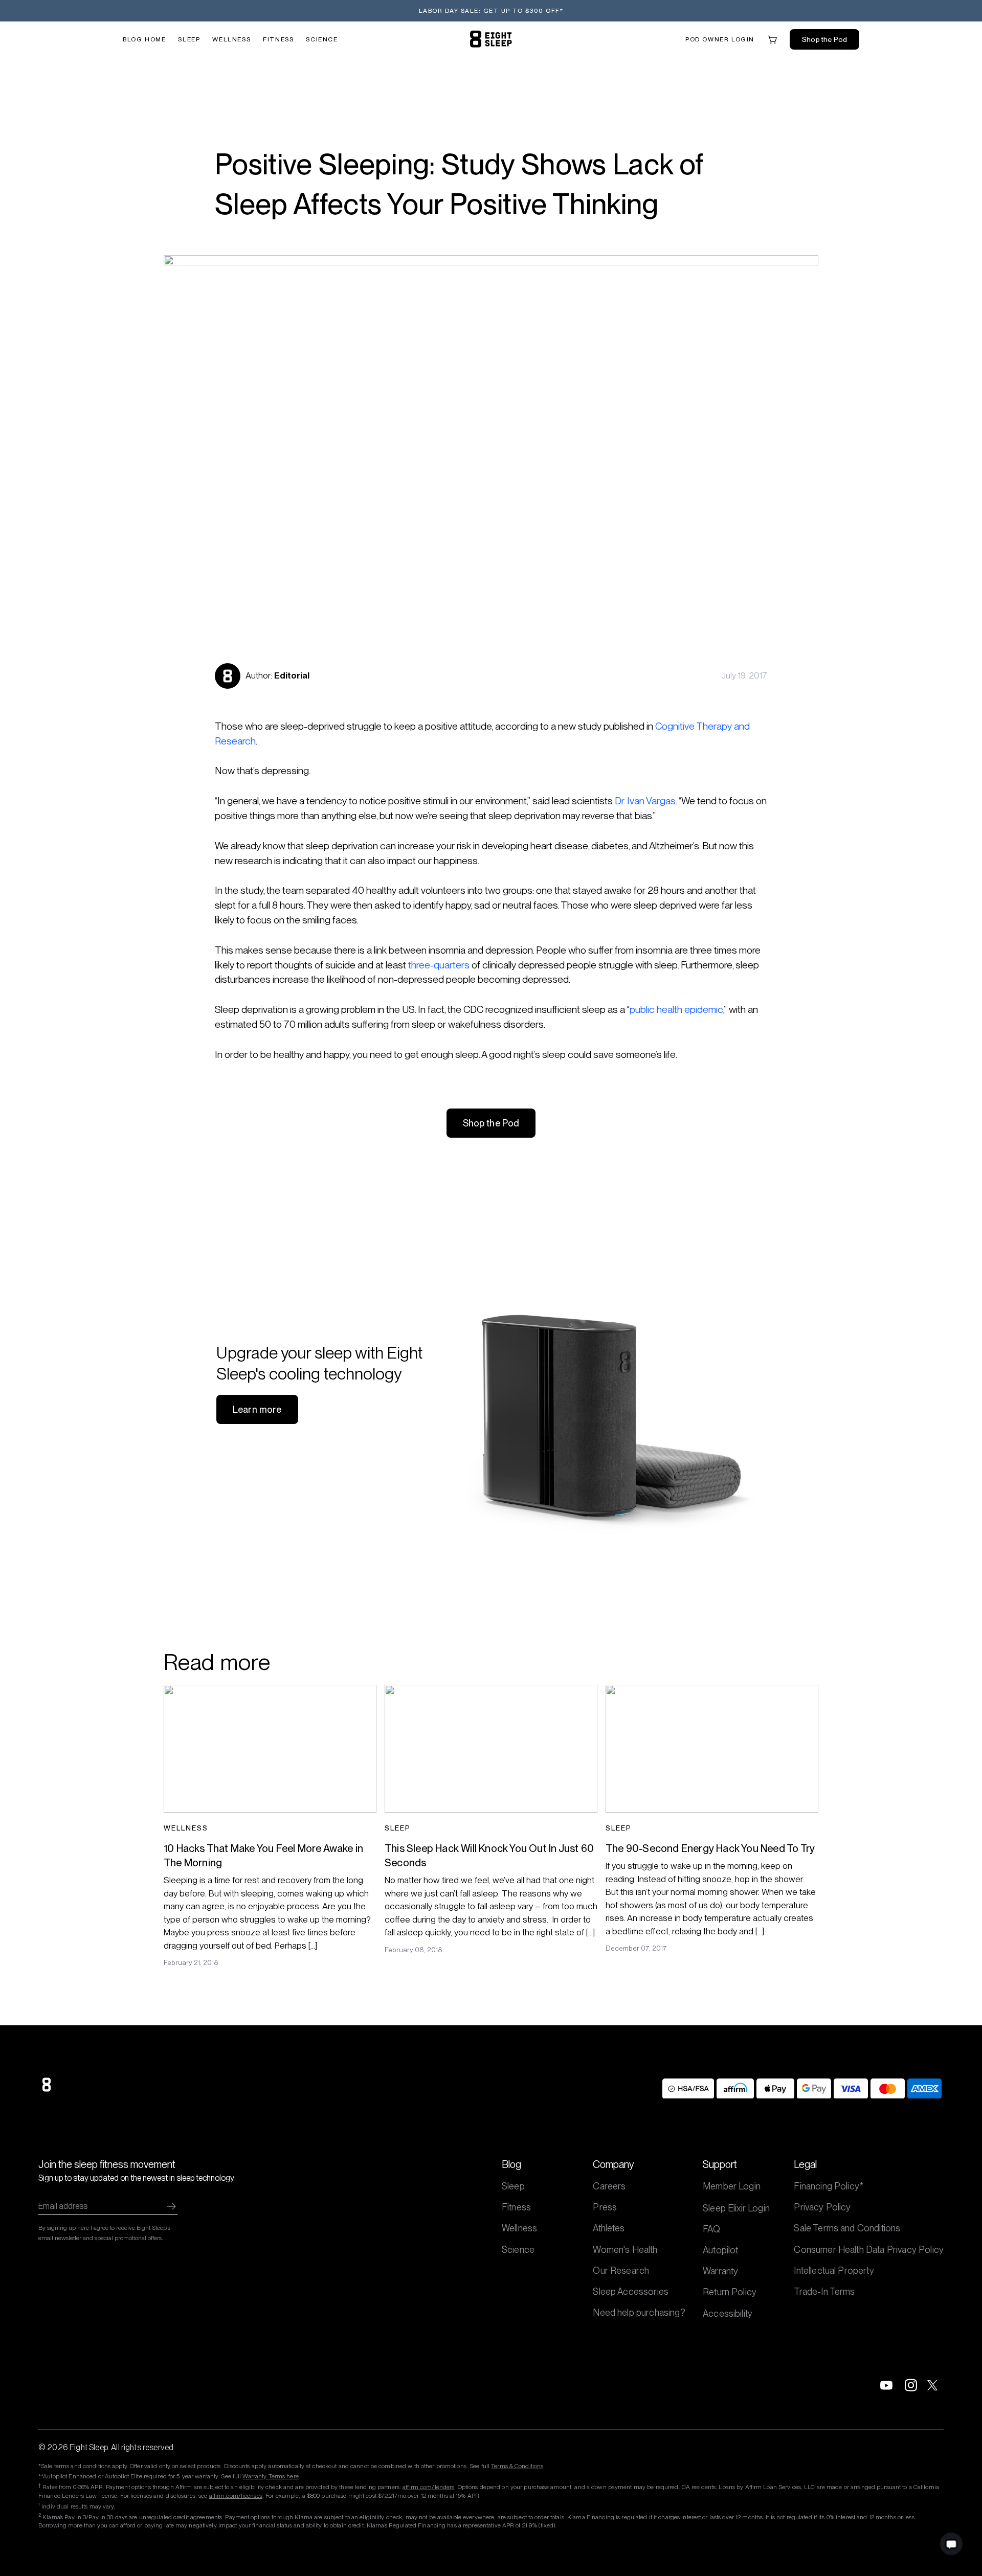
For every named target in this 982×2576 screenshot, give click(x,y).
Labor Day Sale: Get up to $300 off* (491, 11)
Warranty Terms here (270, 2476)
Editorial (292, 675)
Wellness (231, 39)
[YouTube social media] (886, 2385)
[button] (720, 39)
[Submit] (171, 2206)
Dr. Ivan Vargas (645, 801)
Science (322, 39)
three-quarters (439, 965)
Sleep (189, 39)
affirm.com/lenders (428, 2487)
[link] (491, 39)
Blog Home (144, 39)
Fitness (278, 39)
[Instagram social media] (911, 2385)
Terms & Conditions (517, 2466)
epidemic (704, 1010)
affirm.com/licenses (236, 2496)
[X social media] (935, 2385)
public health (657, 1010)
